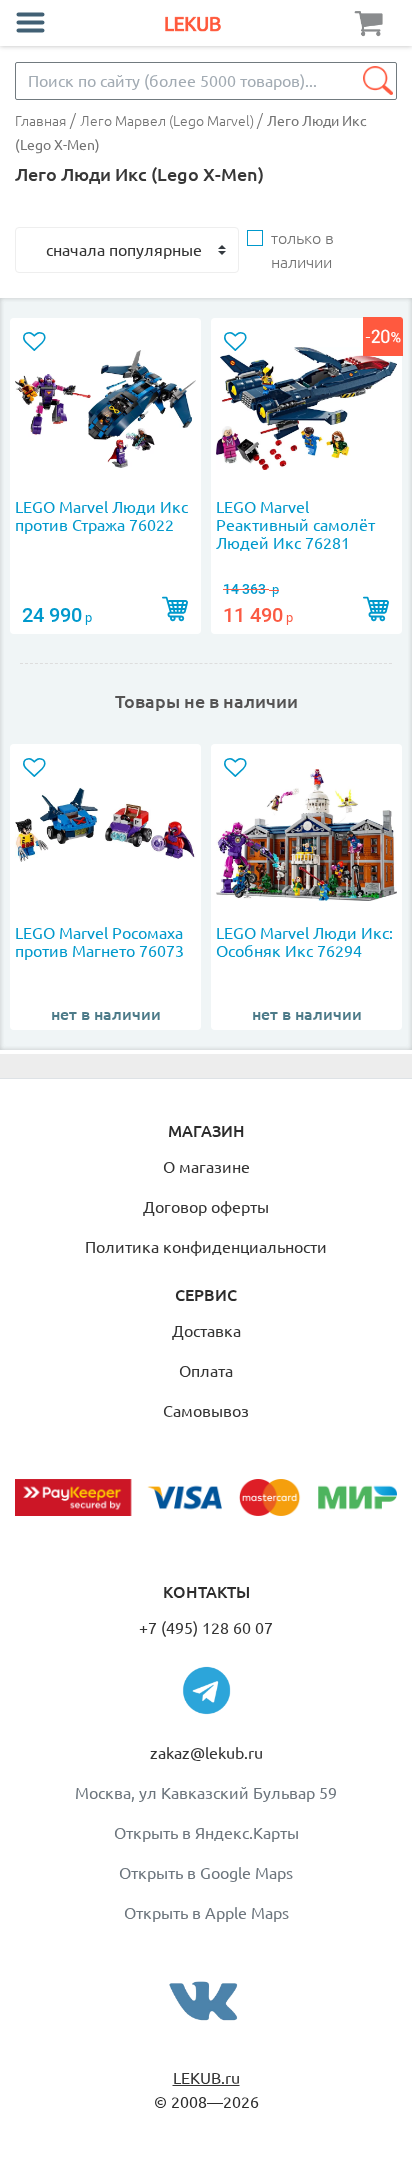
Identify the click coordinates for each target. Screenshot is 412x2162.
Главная (40, 121)
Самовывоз (206, 1411)
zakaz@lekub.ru (206, 1753)
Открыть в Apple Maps (206, 1913)
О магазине (206, 1167)
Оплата (206, 1371)
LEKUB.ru (206, 2078)
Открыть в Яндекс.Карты (206, 1833)
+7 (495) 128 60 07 (206, 1628)
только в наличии (302, 250)
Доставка (206, 1331)
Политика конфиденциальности (206, 1247)
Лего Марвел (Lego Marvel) (168, 121)
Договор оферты (206, 1207)
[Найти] (378, 81)
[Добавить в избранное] (38, 342)
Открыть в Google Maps (206, 1873)
